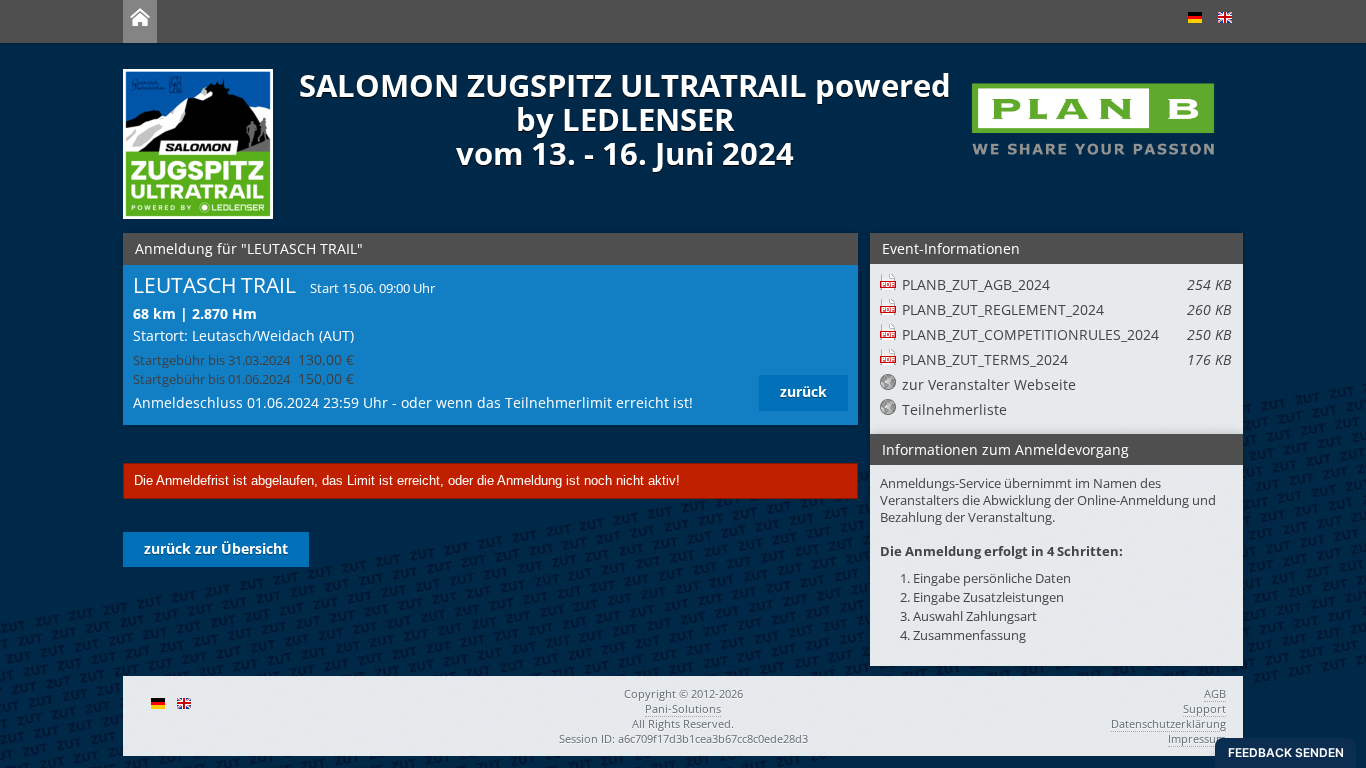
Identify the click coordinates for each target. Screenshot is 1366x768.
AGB (1215, 693)
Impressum (1197, 738)
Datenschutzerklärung (1168, 723)
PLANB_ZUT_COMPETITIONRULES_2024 (1066, 334)
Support (1204, 708)
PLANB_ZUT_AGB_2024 (1066, 284)
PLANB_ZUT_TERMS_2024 (1066, 359)
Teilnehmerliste (954, 409)
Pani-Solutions (683, 708)
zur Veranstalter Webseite (989, 384)
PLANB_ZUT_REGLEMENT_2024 (1066, 309)
